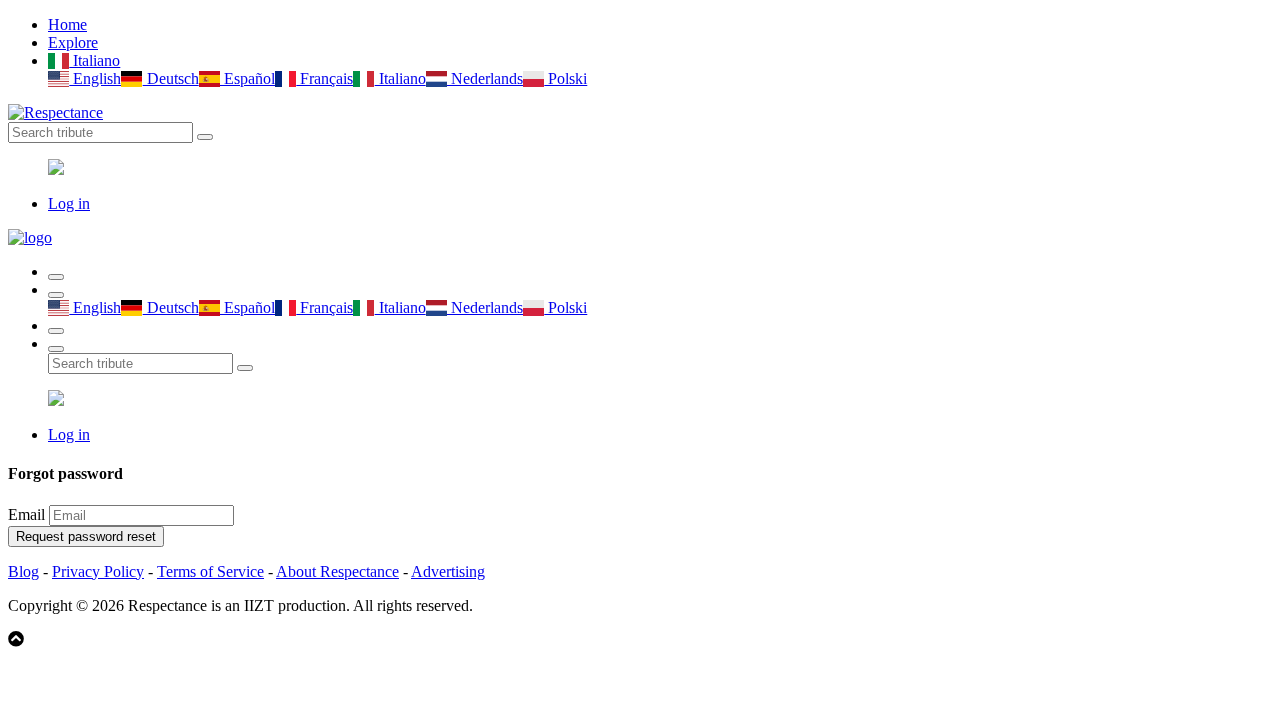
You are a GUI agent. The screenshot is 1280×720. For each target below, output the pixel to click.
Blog (23, 571)
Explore (73, 42)
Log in (69, 203)
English (95, 78)
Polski (565, 78)
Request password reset (86, 536)
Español (247, 78)
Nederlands (485, 78)
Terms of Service (210, 571)
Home (67, 24)
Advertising (448, 571)
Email (26, 514)
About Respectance (337, 571)
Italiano (94, 60)
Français (324, 78)
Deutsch (170, 78)
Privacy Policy (98, 571)
